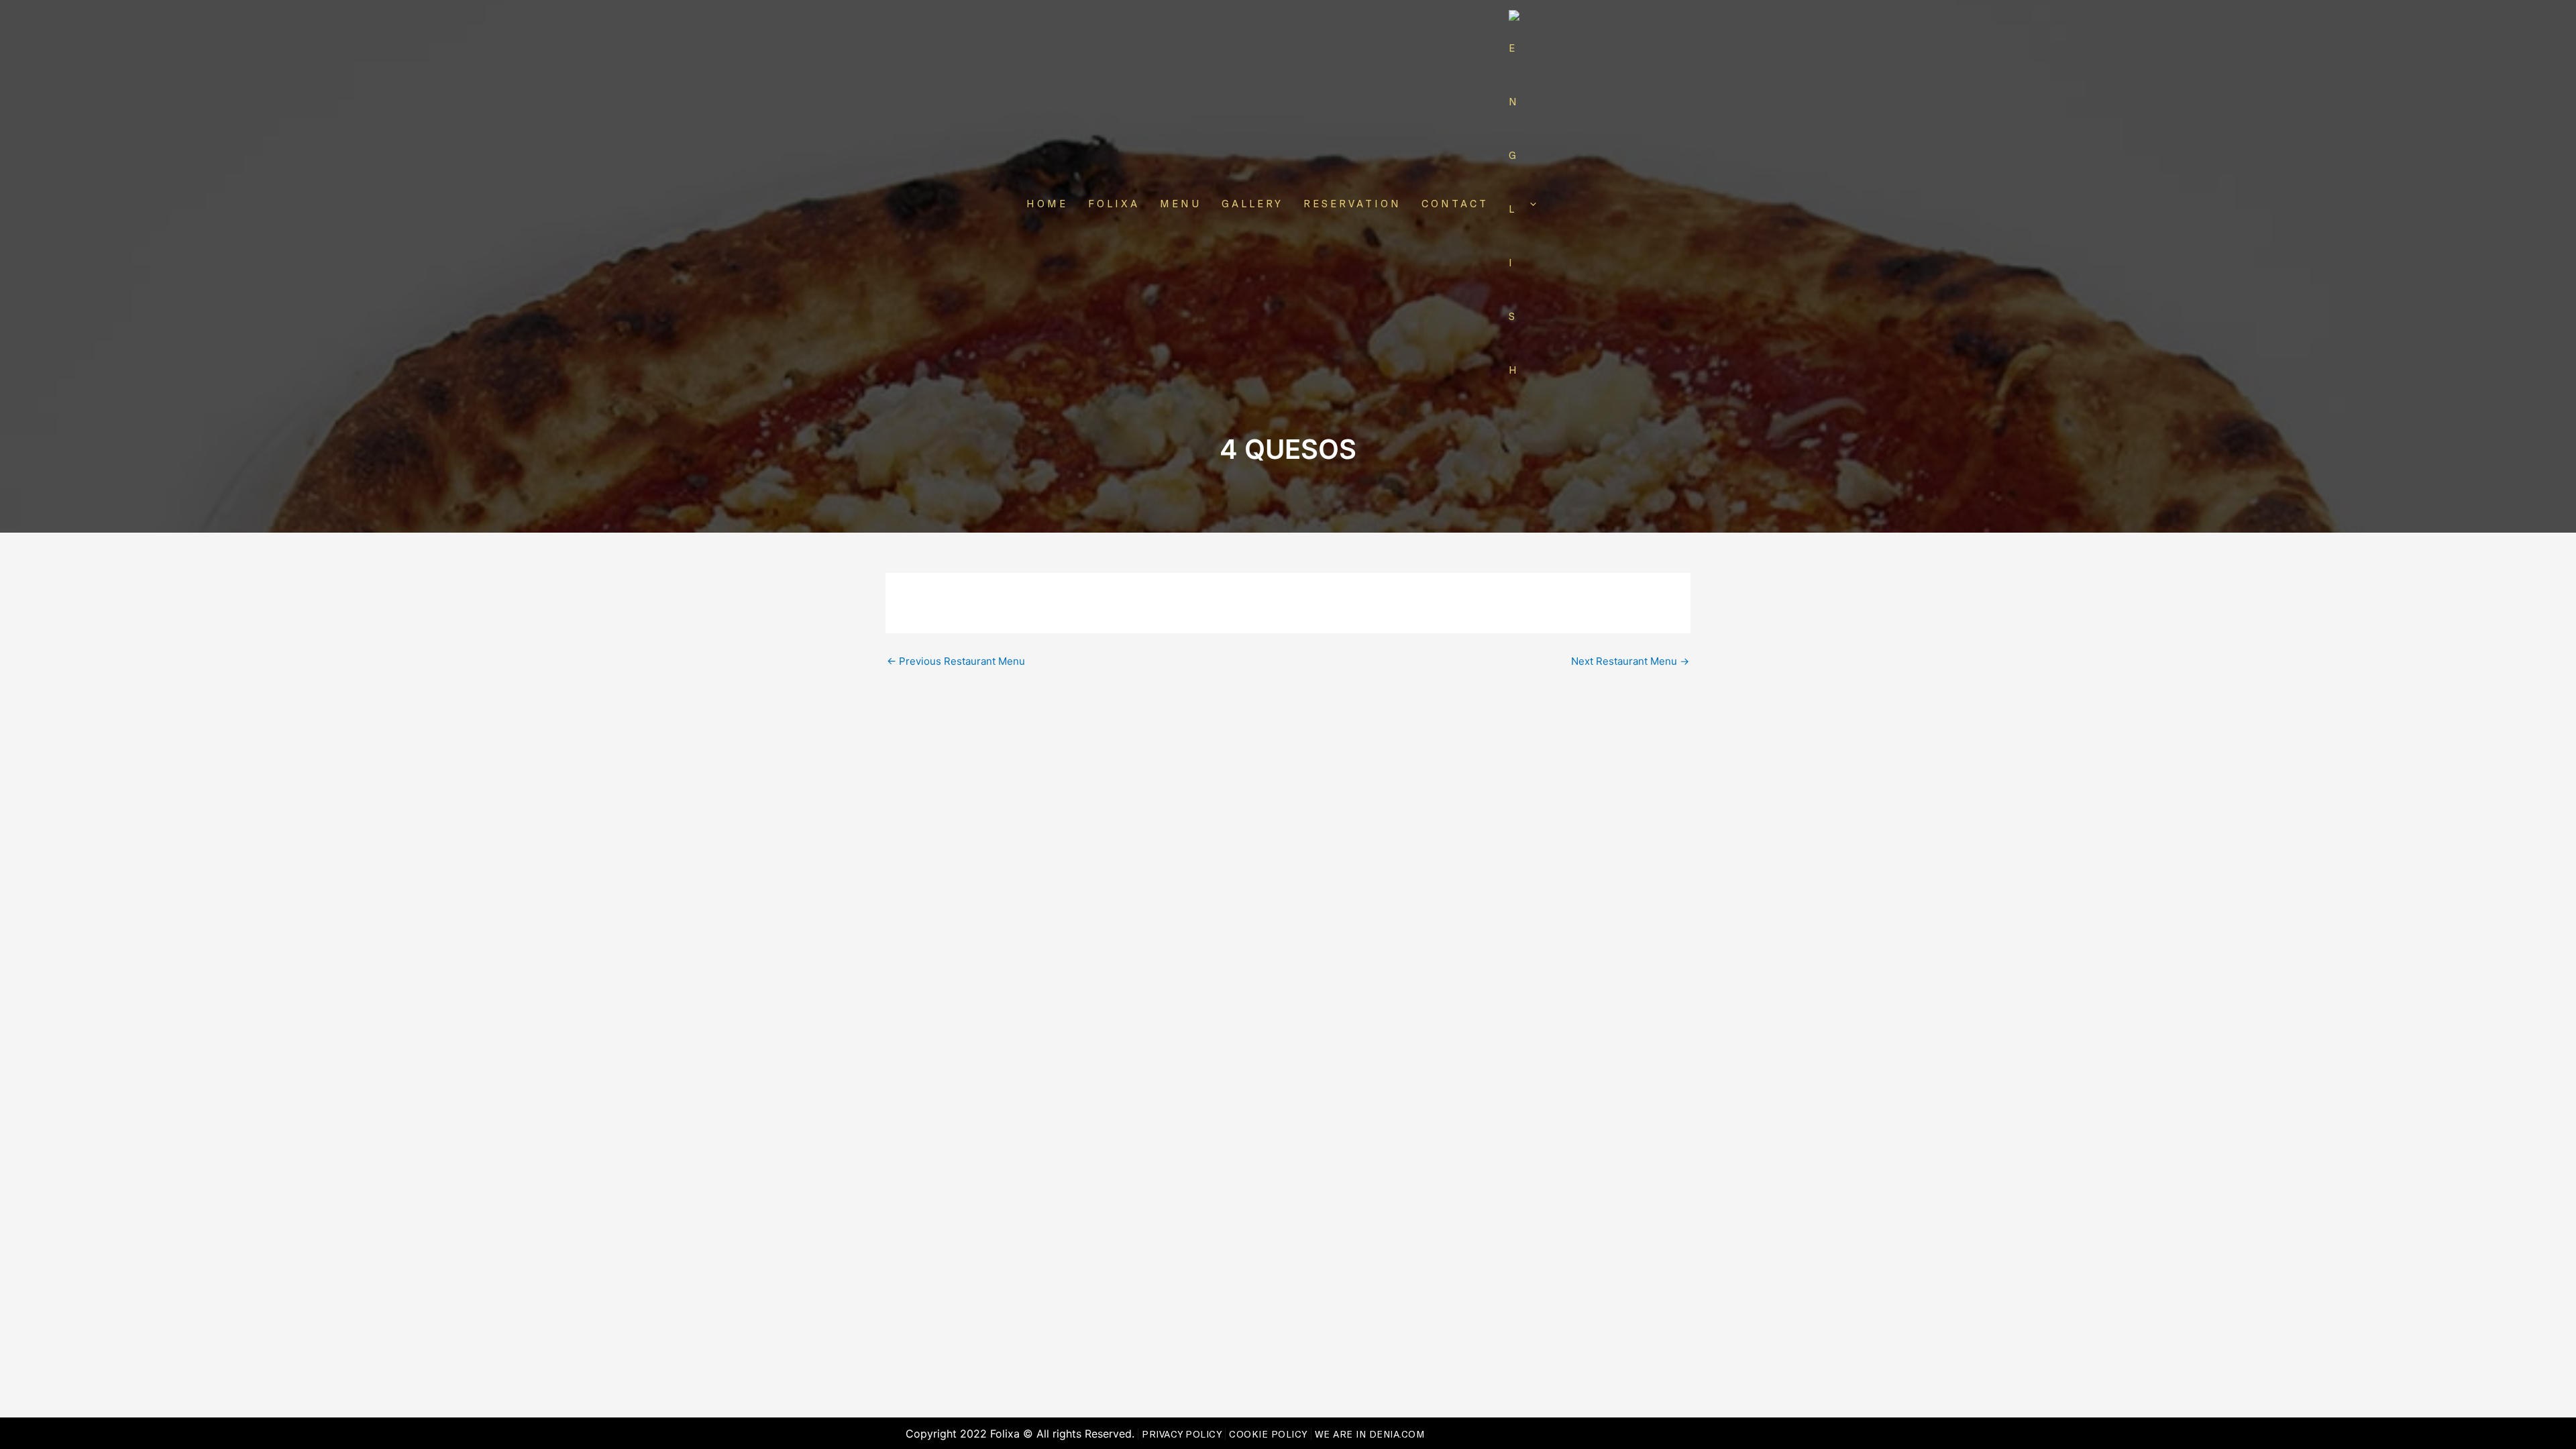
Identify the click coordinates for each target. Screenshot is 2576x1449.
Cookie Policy (1268, 1434)
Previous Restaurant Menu (956, 661)
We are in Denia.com (1370, 1434)
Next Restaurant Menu (1630, 661)
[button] (1530, 203)
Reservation (1352, 203)
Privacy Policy (1182, 1434)
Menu (1181, 203)
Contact (1455, 203)
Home (1047, 203)
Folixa (1114, 203)
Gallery (1252, 203)
